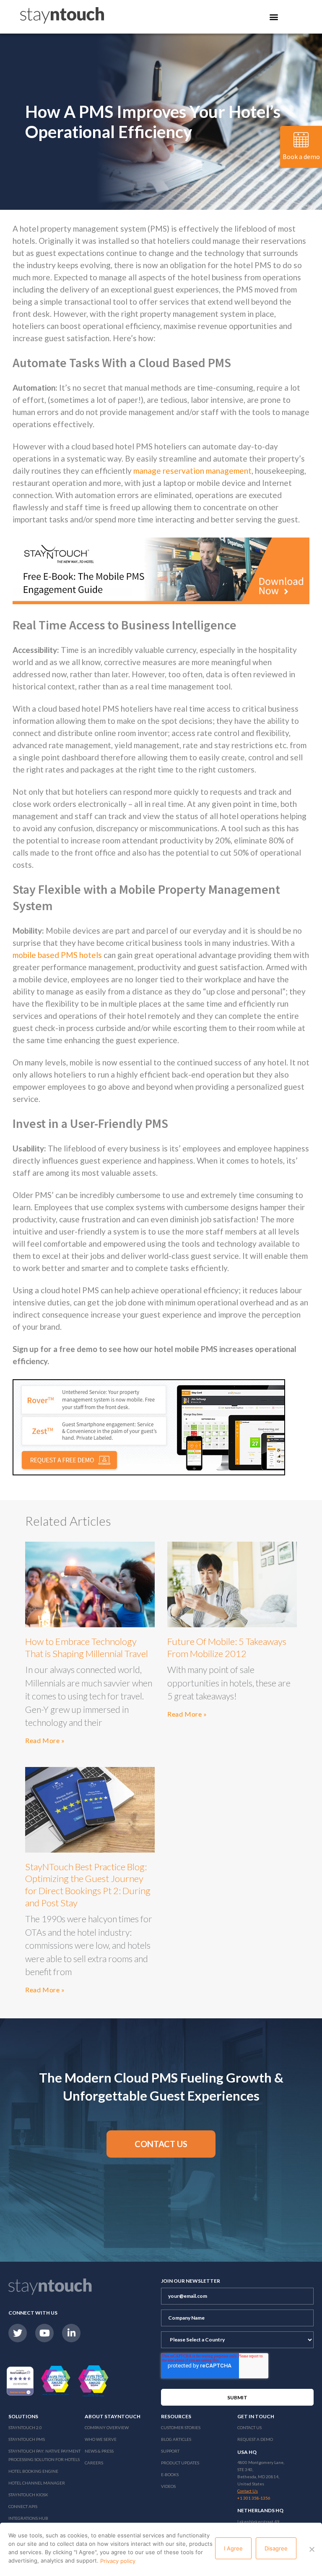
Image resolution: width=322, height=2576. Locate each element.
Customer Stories (181, 2427)
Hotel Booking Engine (33, 2471)
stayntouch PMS (27, 2439)
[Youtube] (44, 2333)
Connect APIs (23, 2506)
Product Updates (180, 2463)
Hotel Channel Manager (37, 2483)
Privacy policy (118, 2561)
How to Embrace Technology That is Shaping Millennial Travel (87, 1647)
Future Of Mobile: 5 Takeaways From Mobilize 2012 (227, 1647)
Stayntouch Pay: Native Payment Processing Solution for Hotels (44, 2455)
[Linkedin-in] (71, 2333)
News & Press (99, 2451)
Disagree (276, 2548)
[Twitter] (18, 2333)
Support (170, 2451)
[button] (161, 2144)
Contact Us (249, 2427)
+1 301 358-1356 (254, 2498)
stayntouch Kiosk (28, 2495)
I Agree (233, 2548)
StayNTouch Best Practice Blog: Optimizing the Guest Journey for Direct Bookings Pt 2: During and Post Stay (88, 1885)
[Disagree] (312, 2549)
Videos (168, 2486)
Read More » (45, 1740)
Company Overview (107, 2427)
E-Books (170, 2474)
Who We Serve (101, 2439)
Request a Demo (255, 2439)
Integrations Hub (28, 2518)
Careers (94, 2463)
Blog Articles (176, 2439)
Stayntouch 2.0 (25, 2427)
